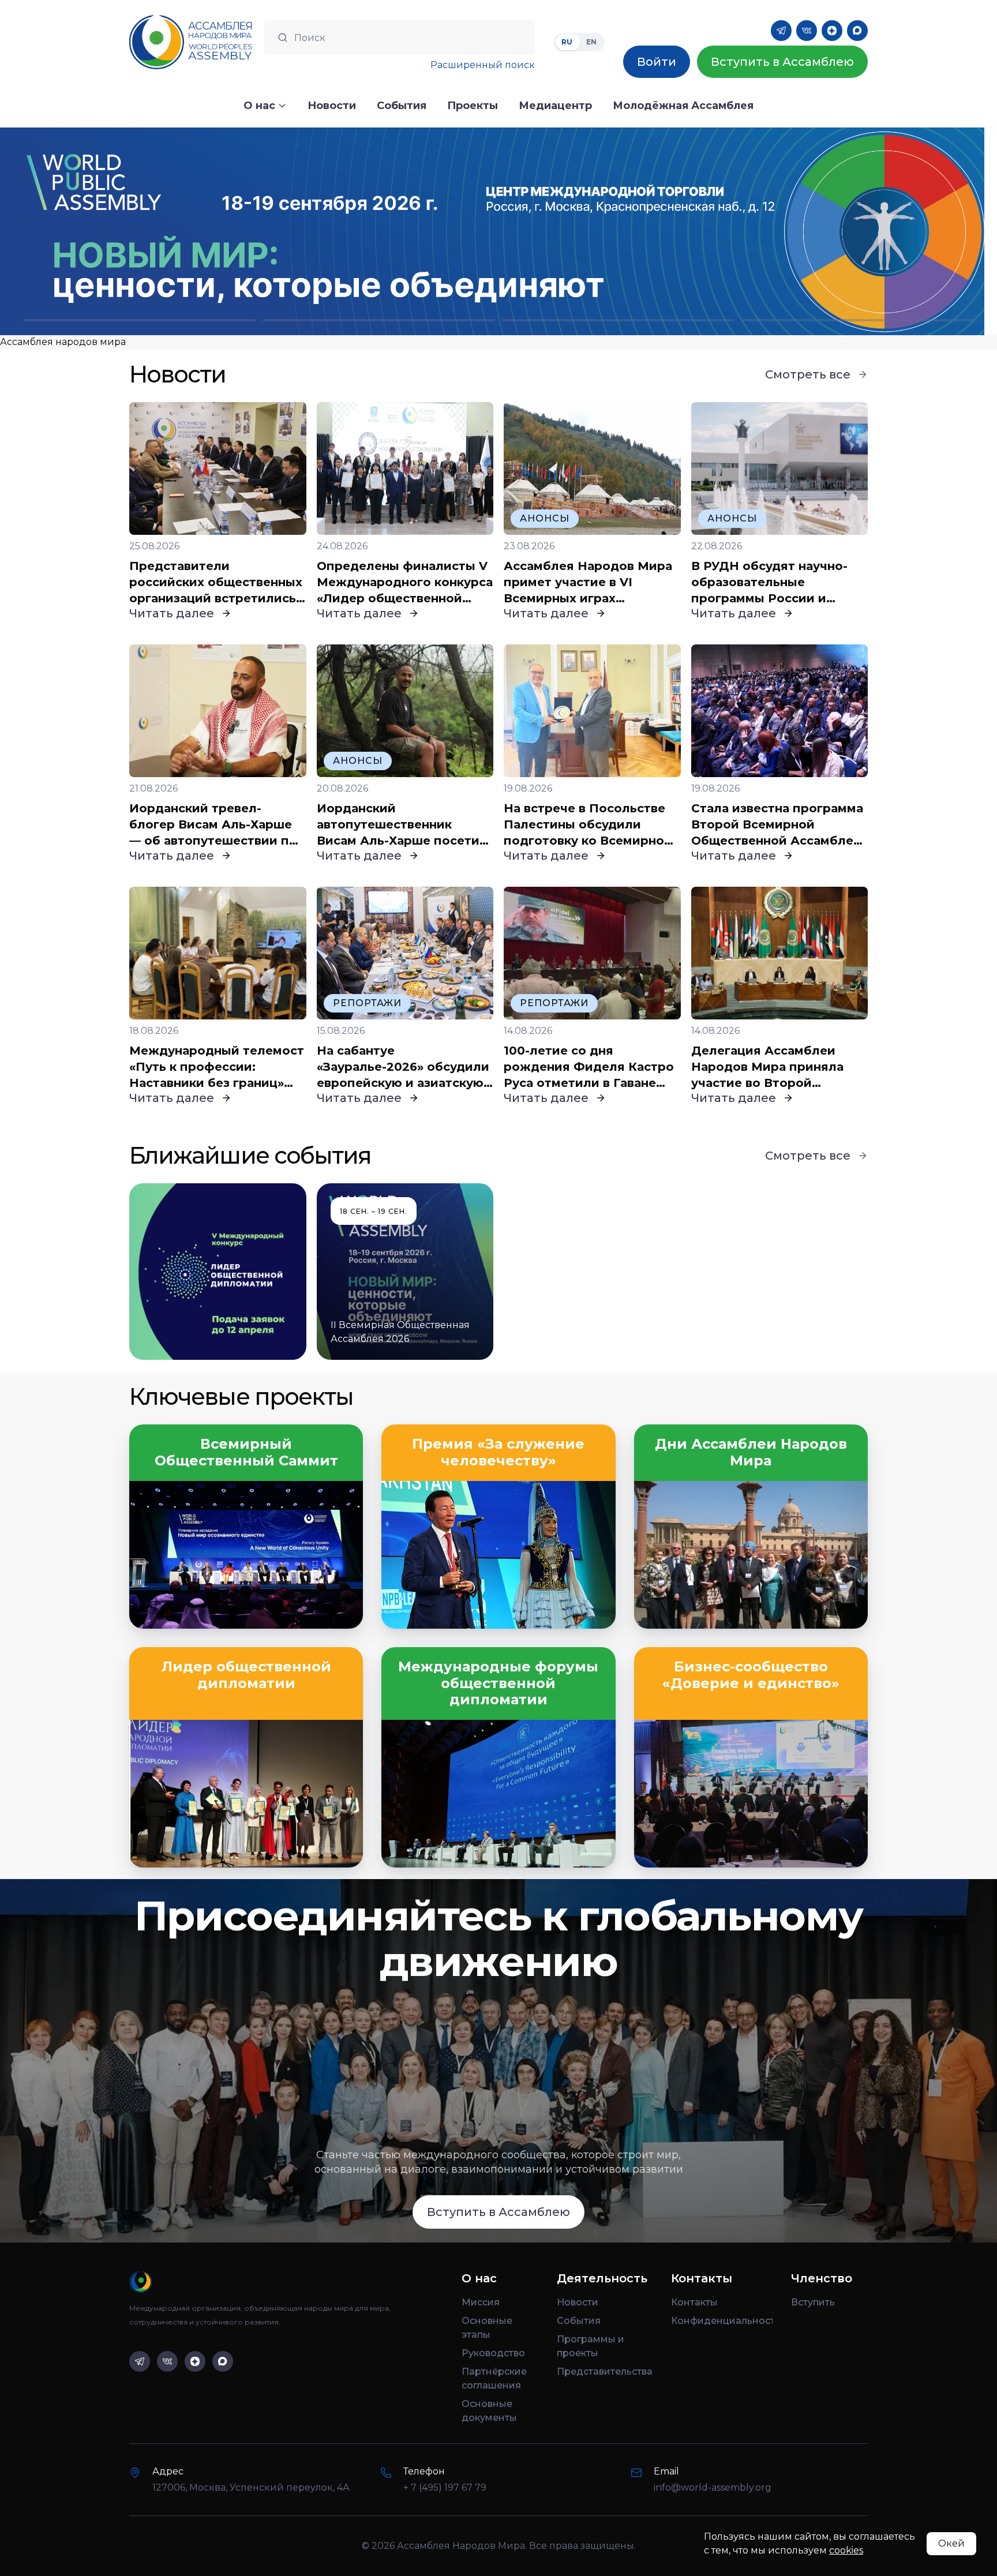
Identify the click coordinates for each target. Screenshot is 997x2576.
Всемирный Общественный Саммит (246, 1452)
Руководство (493, 2353)
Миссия (481, 2302)
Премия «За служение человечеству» (498, 1452)
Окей (951, 2543)
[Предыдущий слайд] (125, 231)
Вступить (813, 2302)
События (579, 2321)
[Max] (857, 31)
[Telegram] (781, 31)
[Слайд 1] (139, 320)
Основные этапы (487, 2328)
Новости (578, 2302)
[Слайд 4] (858, 320)
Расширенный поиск (483, 65)
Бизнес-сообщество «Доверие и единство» (751, 1675)
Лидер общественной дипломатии (246, 1675)
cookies (846, 2550)
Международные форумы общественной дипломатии (498, 1683)
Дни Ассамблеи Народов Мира (751, 1452)
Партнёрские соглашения (494, 2378)
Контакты (694, 2302)
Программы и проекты (591, 2346)
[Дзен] (832, 31)
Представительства (605, 2371)
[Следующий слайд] (872, 231)
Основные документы (489, 2411)
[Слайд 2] (379, 320)
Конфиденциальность (722, 2321)
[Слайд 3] (618, 320)
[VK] (807, 31)
